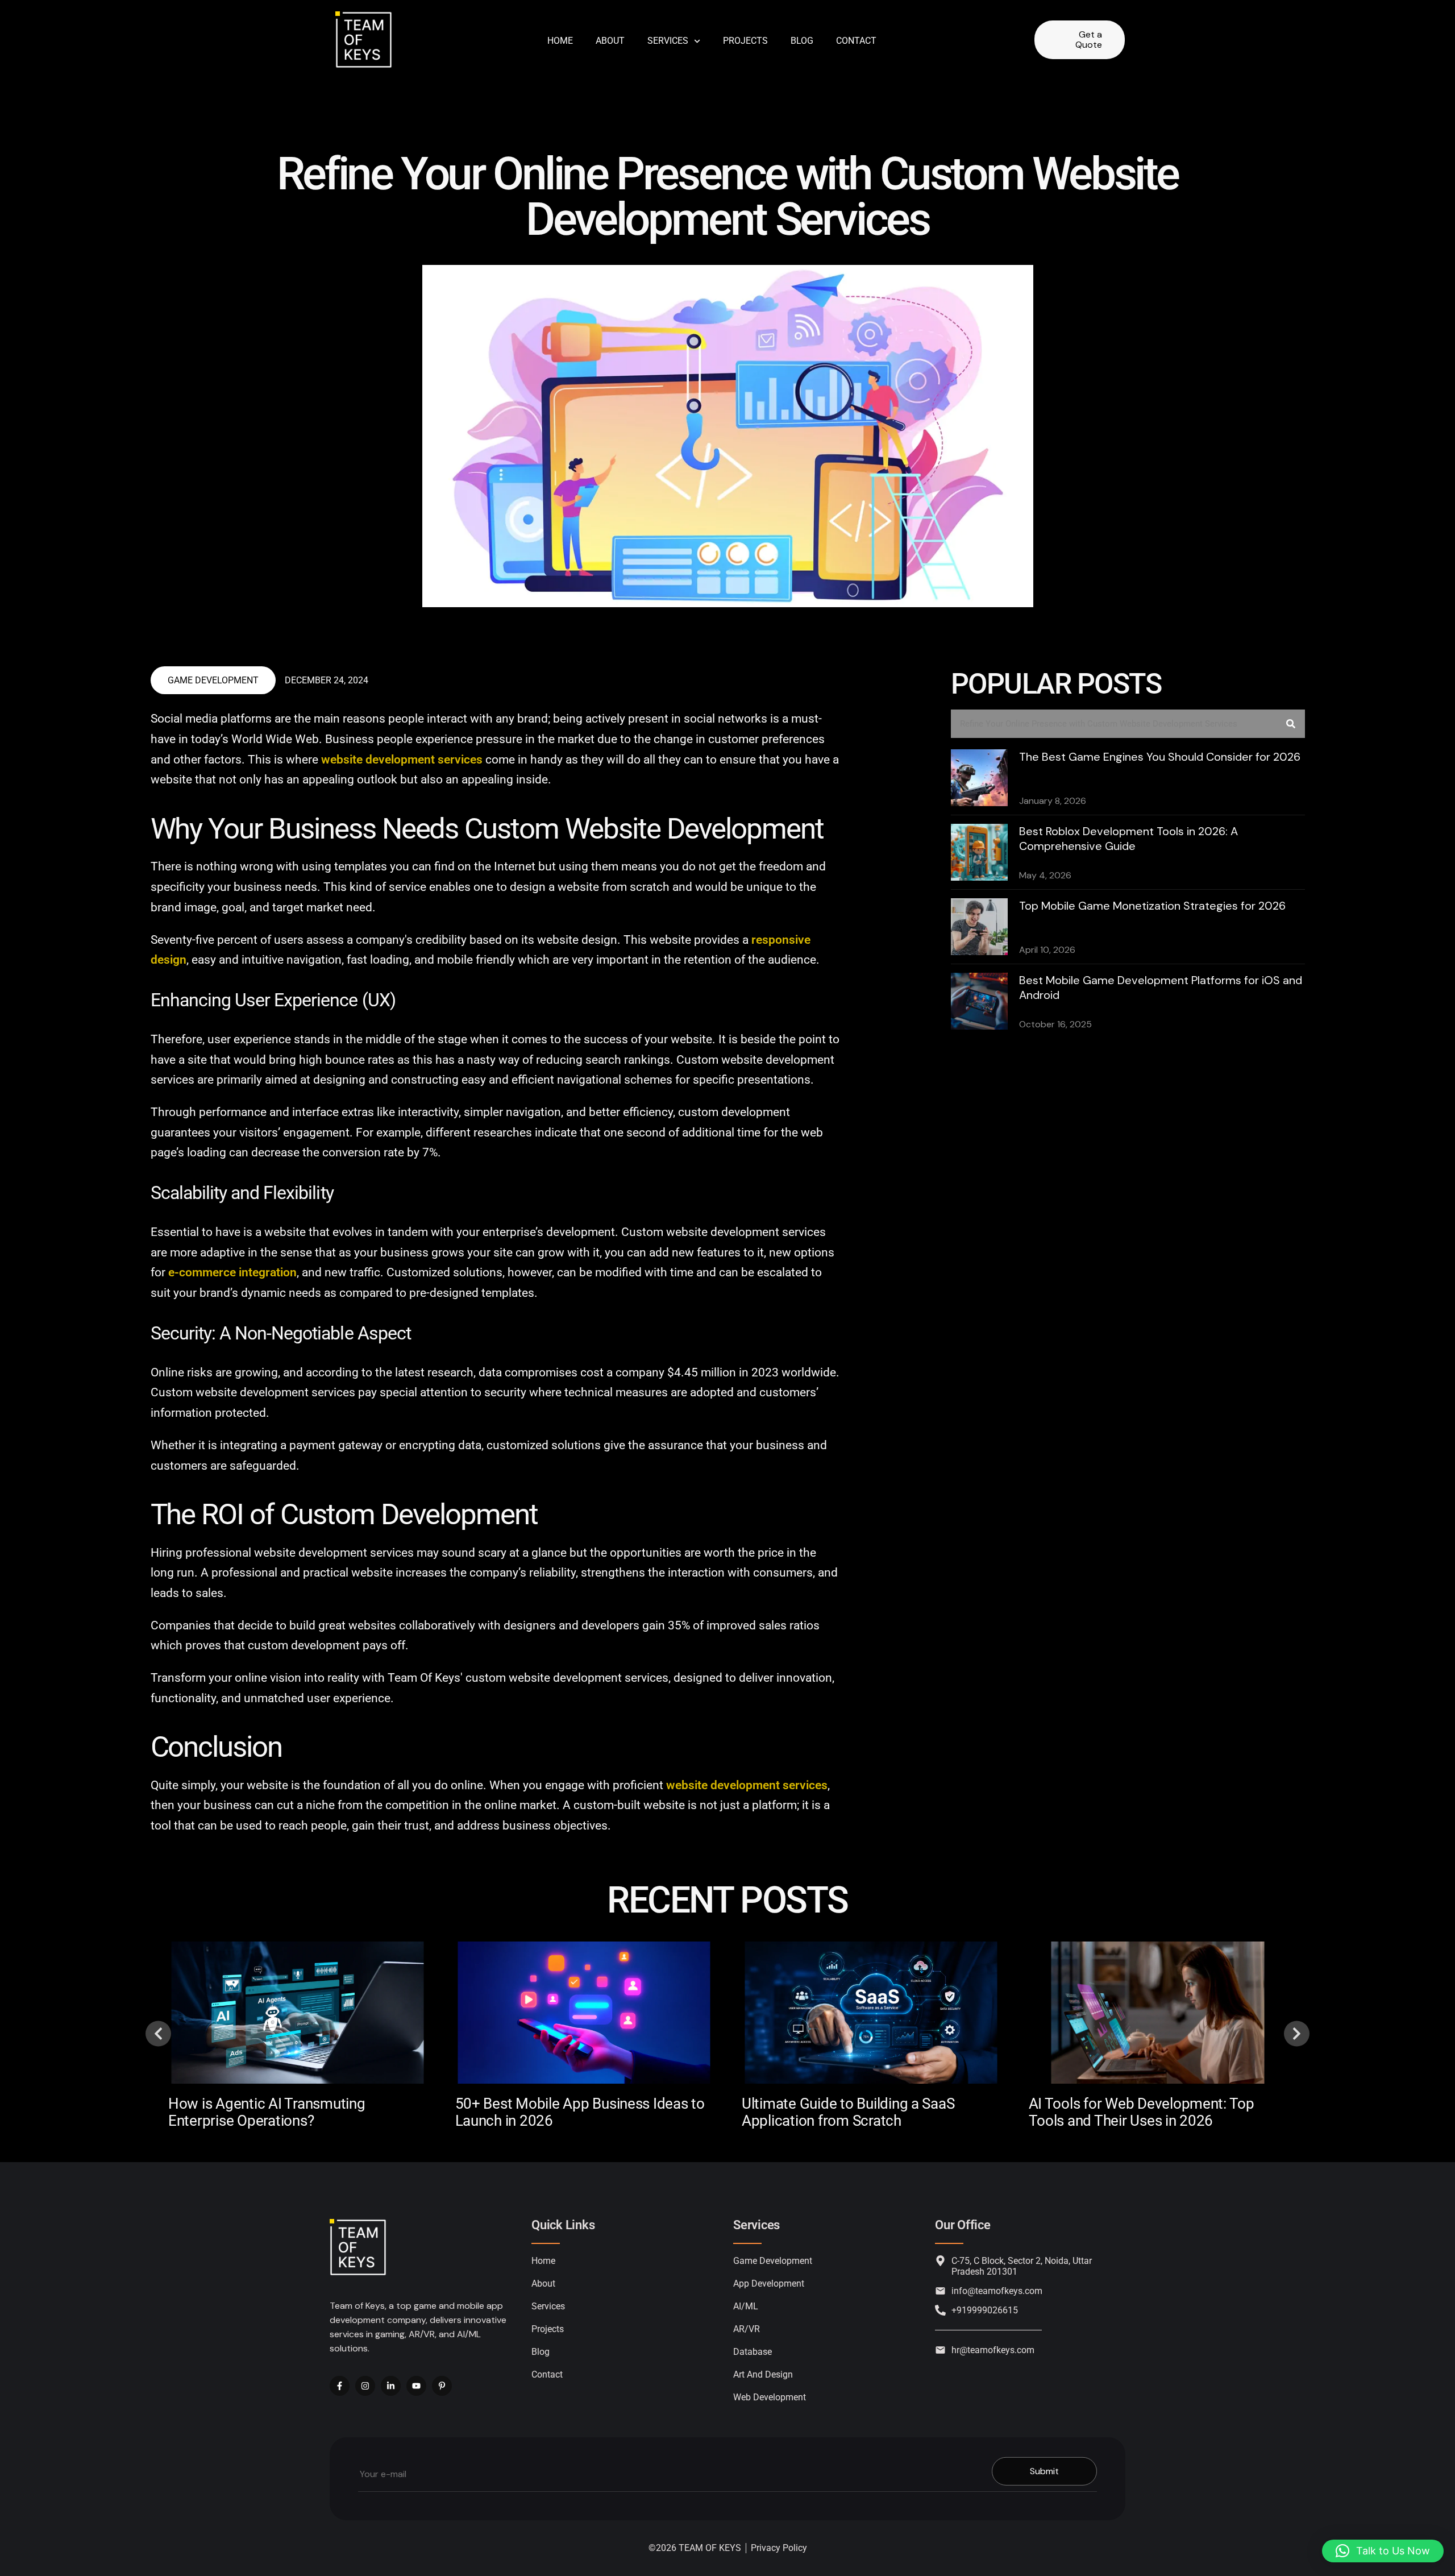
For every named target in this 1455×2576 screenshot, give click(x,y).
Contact (547, 2374)
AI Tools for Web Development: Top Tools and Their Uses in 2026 (1142, 2112)
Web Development (770, 2397)
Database (753, 2352)
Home (560, 41)
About (543, 2283)
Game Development (213, 680)
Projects (548, 2329)
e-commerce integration (232, 1272)
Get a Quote (1089, 40)
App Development (769, 2283)
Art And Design (763, 2374)
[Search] (1291, 724)
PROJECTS (745, 41)
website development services (402, 760)
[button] (158, 2033)
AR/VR (747, 2329)
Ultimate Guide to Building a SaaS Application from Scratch (848, 2112)
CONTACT (856, 41)
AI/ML (746, 2306)
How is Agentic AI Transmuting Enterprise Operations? (267, 2112)
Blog (802, 41)
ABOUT (610, 41)
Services (668, 41)
